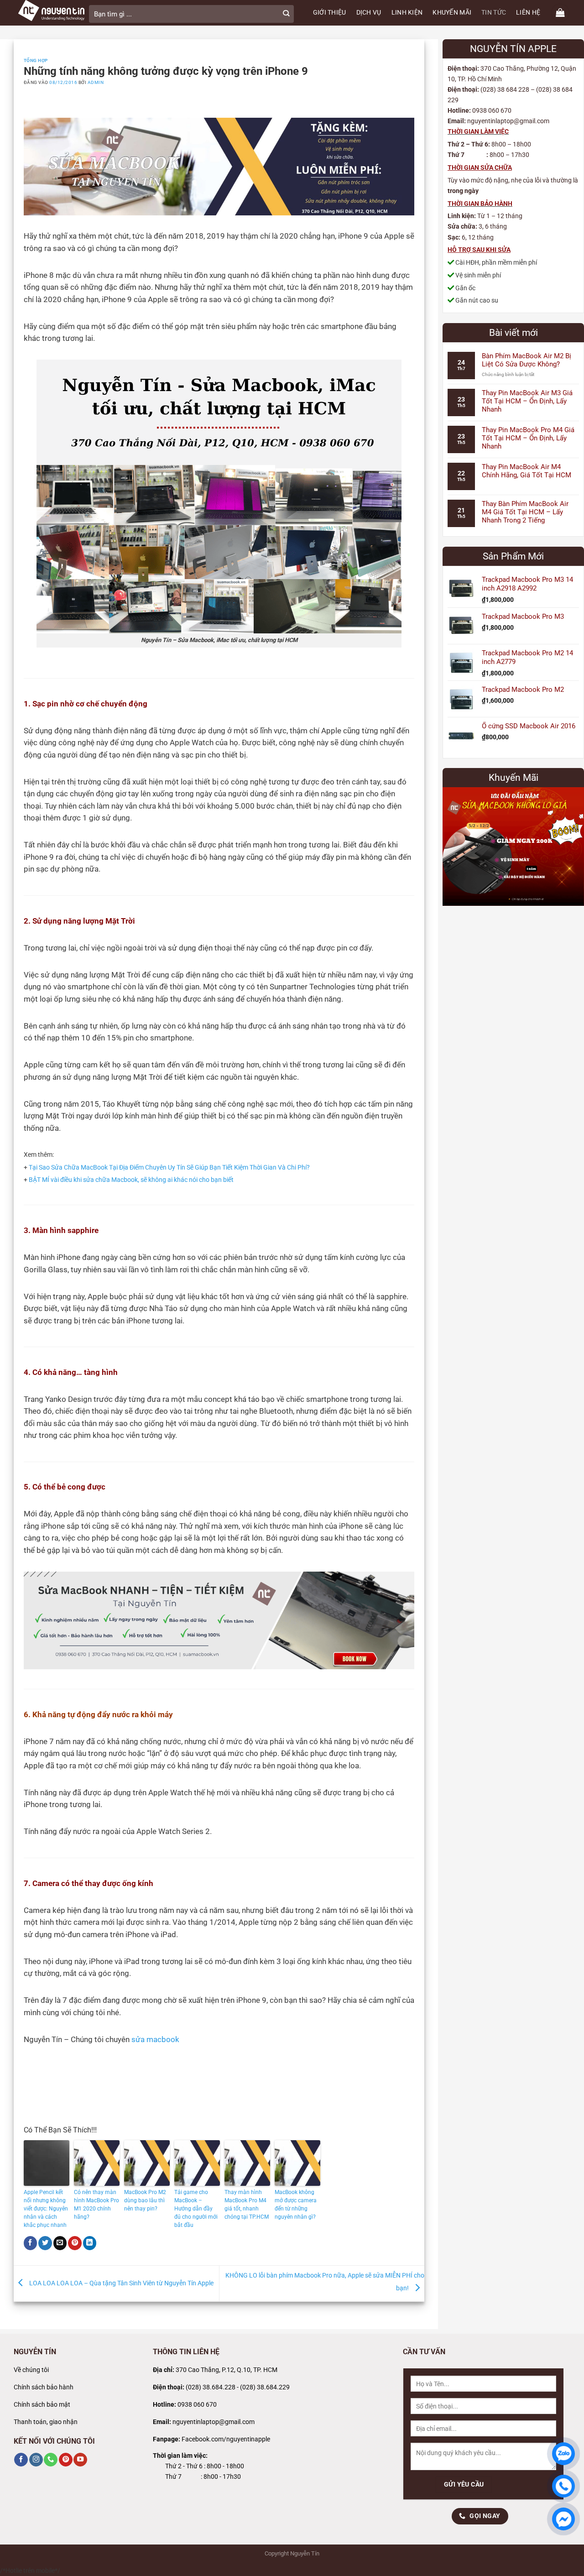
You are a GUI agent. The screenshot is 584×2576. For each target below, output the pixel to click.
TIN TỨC (494, 13)
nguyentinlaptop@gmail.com (214, 2422)
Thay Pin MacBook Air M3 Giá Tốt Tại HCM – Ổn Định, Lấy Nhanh (527, 401)
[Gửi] (286, 14)
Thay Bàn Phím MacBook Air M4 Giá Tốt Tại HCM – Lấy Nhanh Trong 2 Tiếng (525, 512)
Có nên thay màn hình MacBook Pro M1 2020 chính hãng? (96, 2205)
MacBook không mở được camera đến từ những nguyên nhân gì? (296, 2205)
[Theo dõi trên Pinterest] (66, 2460)
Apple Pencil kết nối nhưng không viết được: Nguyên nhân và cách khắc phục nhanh (46, 2209)
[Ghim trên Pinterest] (75, 2243)
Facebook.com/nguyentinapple (226, 2439)
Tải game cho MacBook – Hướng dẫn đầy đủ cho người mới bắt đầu (196, 2209)
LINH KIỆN (407, 13)
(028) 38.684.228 (211, 2387)
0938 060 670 (197, 2405)
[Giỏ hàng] (560, 13)
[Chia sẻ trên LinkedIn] (90, 2243)
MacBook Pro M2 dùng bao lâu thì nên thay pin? (145, 2200)
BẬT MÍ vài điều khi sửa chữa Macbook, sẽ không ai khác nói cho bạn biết (131, 1180)
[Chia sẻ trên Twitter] (45, 2243)
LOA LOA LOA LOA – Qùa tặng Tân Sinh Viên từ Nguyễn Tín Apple (121, 2283)
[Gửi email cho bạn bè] (60, 2243)
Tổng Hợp (36, 60)
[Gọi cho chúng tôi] (51, 2460)
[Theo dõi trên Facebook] (21, 2460)
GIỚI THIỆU (330, 13)
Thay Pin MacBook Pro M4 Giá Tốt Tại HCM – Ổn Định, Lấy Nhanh (528, 438)
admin (96, 82)
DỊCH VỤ (369, 13)
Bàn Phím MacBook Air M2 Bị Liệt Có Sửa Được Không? (527, 360)
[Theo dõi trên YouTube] (80, 2460)
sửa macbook (155, 2040)
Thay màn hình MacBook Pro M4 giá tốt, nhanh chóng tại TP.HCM (247, 2205)
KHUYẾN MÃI (452, 13)
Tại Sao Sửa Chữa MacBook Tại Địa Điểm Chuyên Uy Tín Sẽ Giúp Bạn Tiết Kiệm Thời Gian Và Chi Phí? (169, 1168)
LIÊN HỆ (528, 13)
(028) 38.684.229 (265, 2387)
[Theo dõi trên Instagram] (36, 2460)
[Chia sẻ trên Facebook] (31, 2243)
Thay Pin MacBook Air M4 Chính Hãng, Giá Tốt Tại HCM (527, 471)
